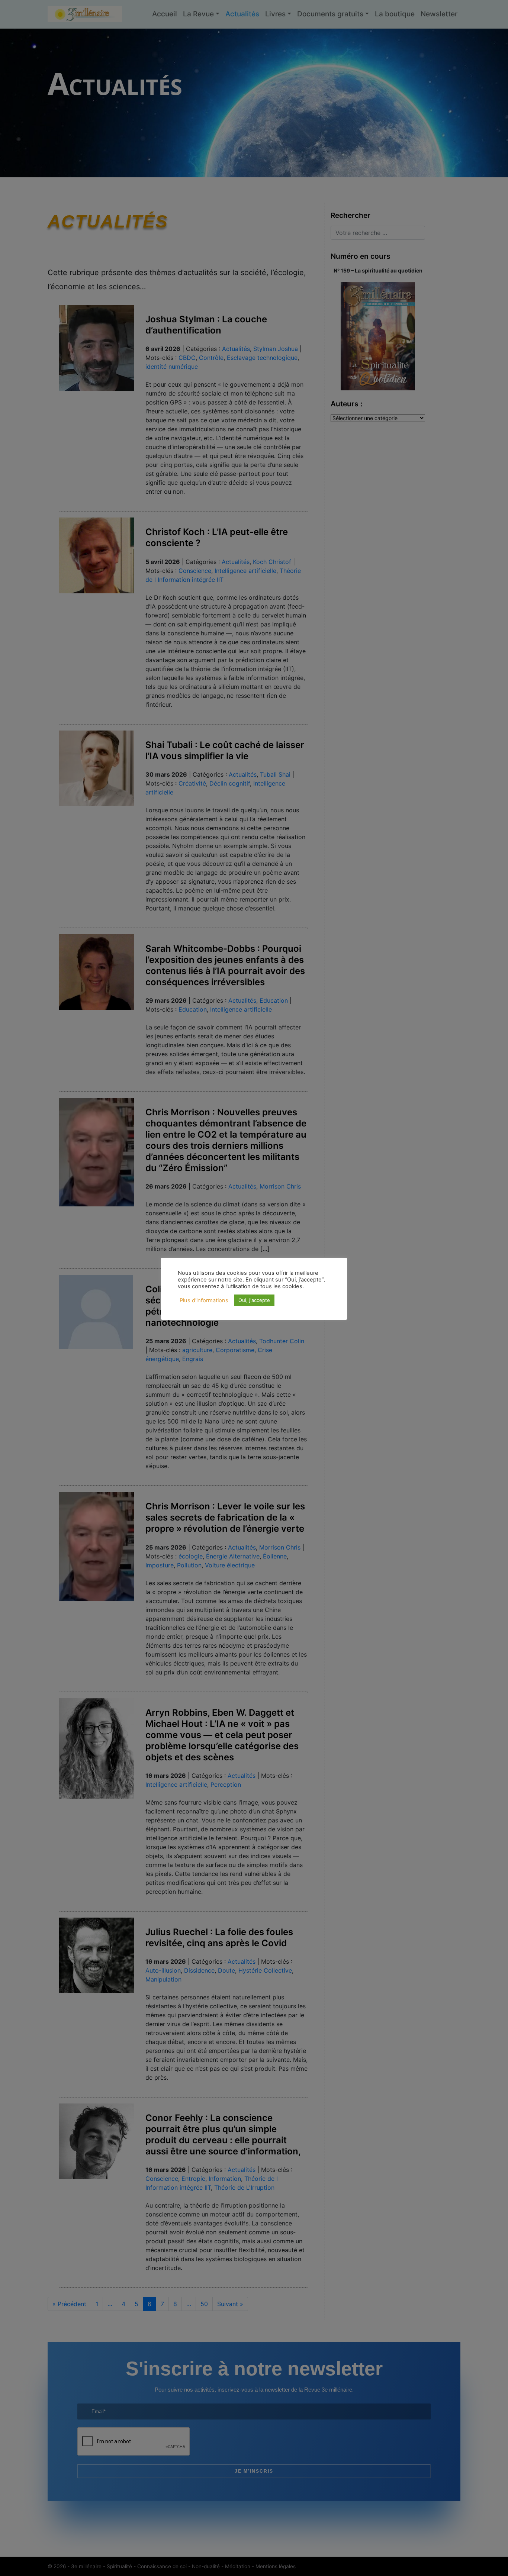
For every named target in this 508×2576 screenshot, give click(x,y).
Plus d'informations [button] (204, 1300)
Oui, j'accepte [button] (254, 1300)
